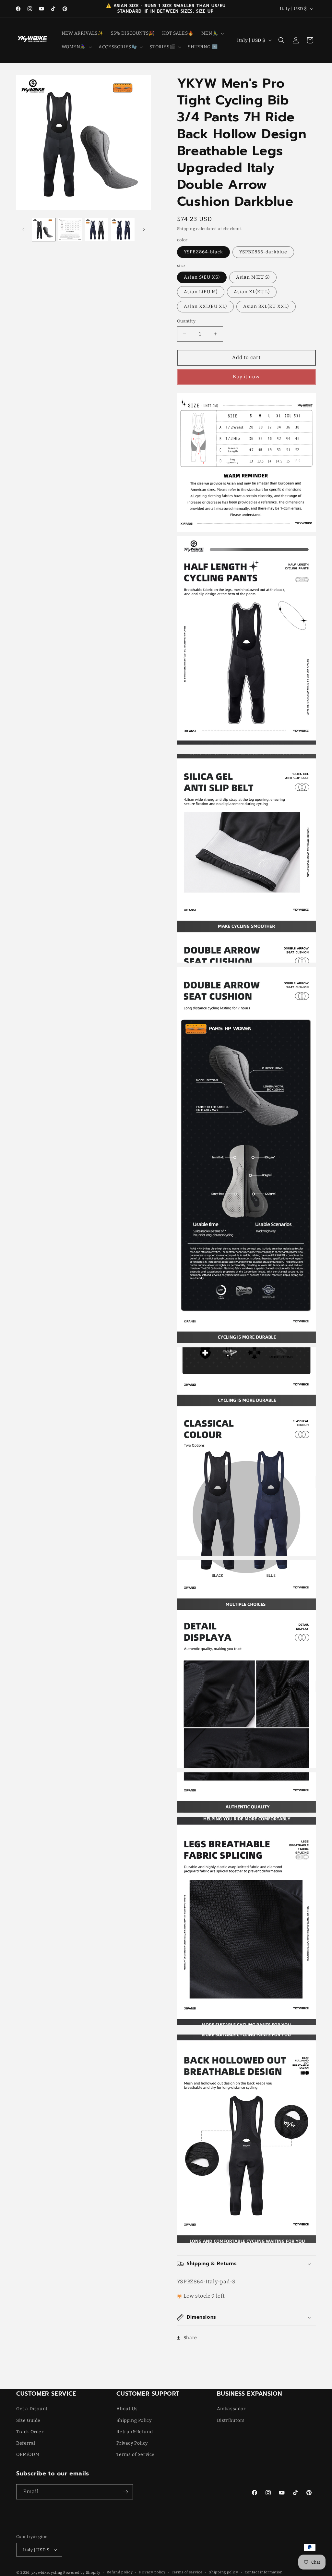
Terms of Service (136, 2454)
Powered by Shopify (82, 2573)
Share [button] (190, 2338)
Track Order (30, 2432)
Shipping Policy (134, 2420)
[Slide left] (23, 229)
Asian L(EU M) (201, 292)
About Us (127, 2409)
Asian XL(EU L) (252, 292)
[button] (212, 33)
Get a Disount (32, 2409)
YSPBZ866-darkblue (263, 252)
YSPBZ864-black (203, 252)
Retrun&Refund (135, 2432)
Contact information (264, 2572)
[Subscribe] (125, 2492)
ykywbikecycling (47, 2573)
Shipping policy (224, 2572)
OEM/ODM (28, 2454)
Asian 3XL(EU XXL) (266, 306)
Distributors (231, 2420)
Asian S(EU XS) (202, 277)
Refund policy (120, 2572)
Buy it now (246, 377)
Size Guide (28, 2420)
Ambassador (231, 2409)
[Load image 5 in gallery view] (123, 230)
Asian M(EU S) (253, 277)
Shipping (186, 229)
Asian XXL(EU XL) (205, 306)
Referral (26, 2443)
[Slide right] (144, 229)
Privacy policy (152, 2572)
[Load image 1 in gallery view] (44, 230)
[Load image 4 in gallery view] (96, 230)
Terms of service (187, 2572)
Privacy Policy (132, 2443)
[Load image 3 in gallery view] (70, 230)
